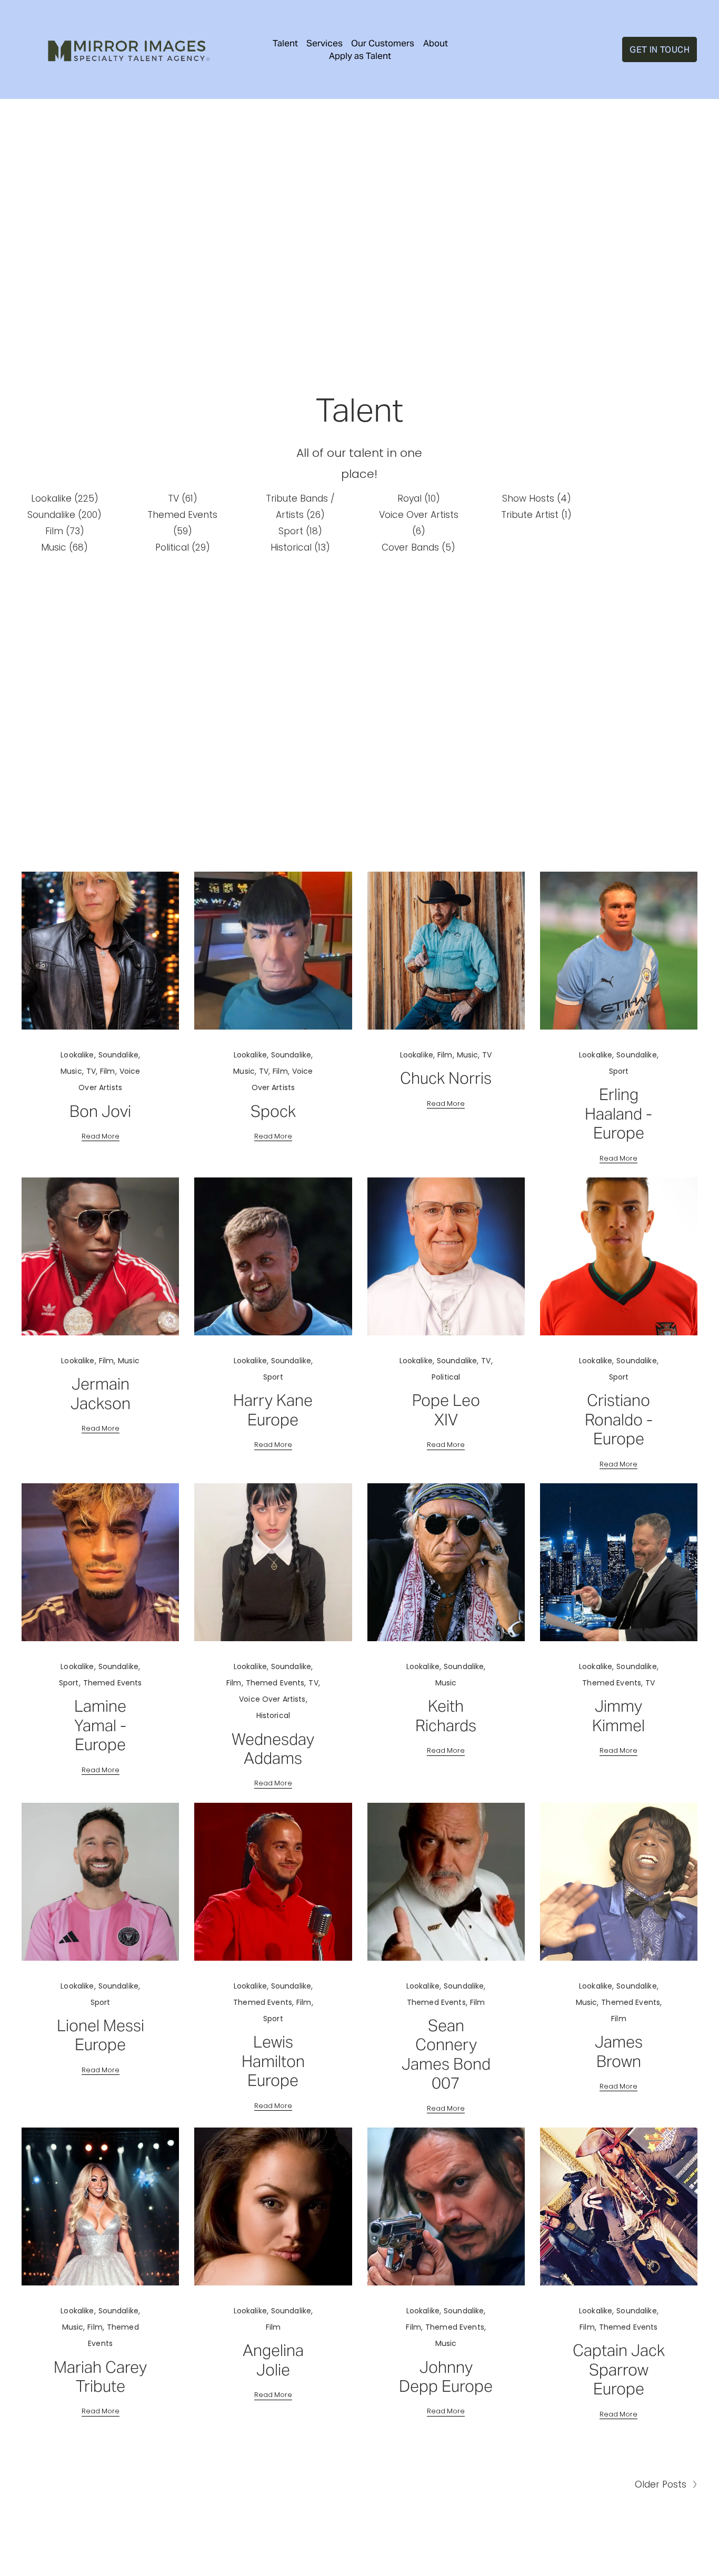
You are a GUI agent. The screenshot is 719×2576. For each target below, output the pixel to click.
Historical (298, 547)
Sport (298, 531)
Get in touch (660, 49)
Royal (417, 498)
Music (62, 547)
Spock (273, 1111)
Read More (101, 1136)
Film (63, 531)
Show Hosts (535, 498)
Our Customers (383, 43)
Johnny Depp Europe (446, 2377)
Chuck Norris (446, 1078)
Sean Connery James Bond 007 (446, 2054)
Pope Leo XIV (446, 1410)
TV (181, 498)
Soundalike (62, 515)
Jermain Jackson (101, 1394)
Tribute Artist (534, 515)
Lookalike (63, 498)
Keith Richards (446, 1716)
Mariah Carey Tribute (100, 2377)
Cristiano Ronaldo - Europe (619, 1420)
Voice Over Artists (272, 1699)
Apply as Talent (360, 56)
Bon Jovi (100, 1111)
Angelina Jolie (273, 2360)
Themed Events (113, 1683)
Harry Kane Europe (273, 1410)
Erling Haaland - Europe (618, 1114)
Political (181, 547)
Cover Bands (416, 547)
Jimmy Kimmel (618, 1716)
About (436, 43)
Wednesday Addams (273, 1749)
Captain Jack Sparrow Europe (619, 2370)
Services (324, 43)
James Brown (619, 2051)
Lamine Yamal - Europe (100, 1725)
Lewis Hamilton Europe (273, 2061)
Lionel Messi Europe (101, 2035)
